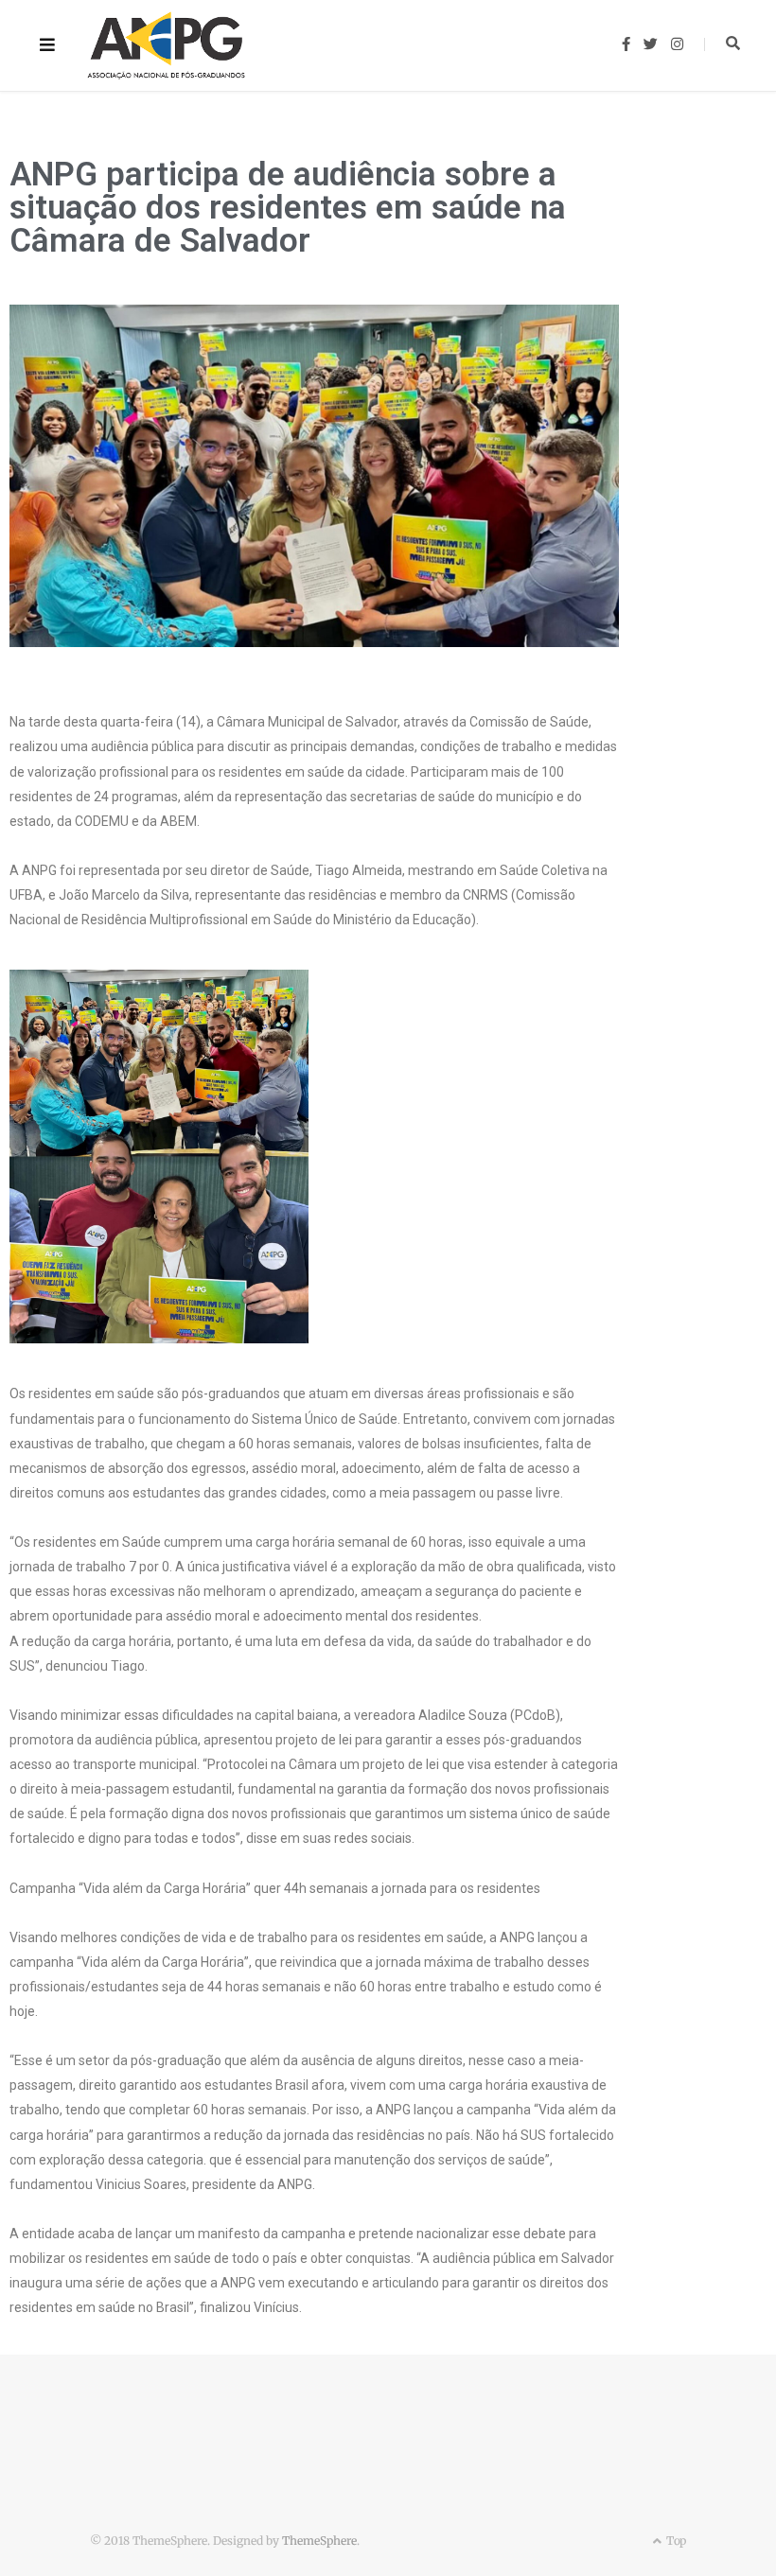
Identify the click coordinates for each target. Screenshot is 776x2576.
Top (675, 2541)
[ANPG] (167, 45)
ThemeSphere (319, 2541)
